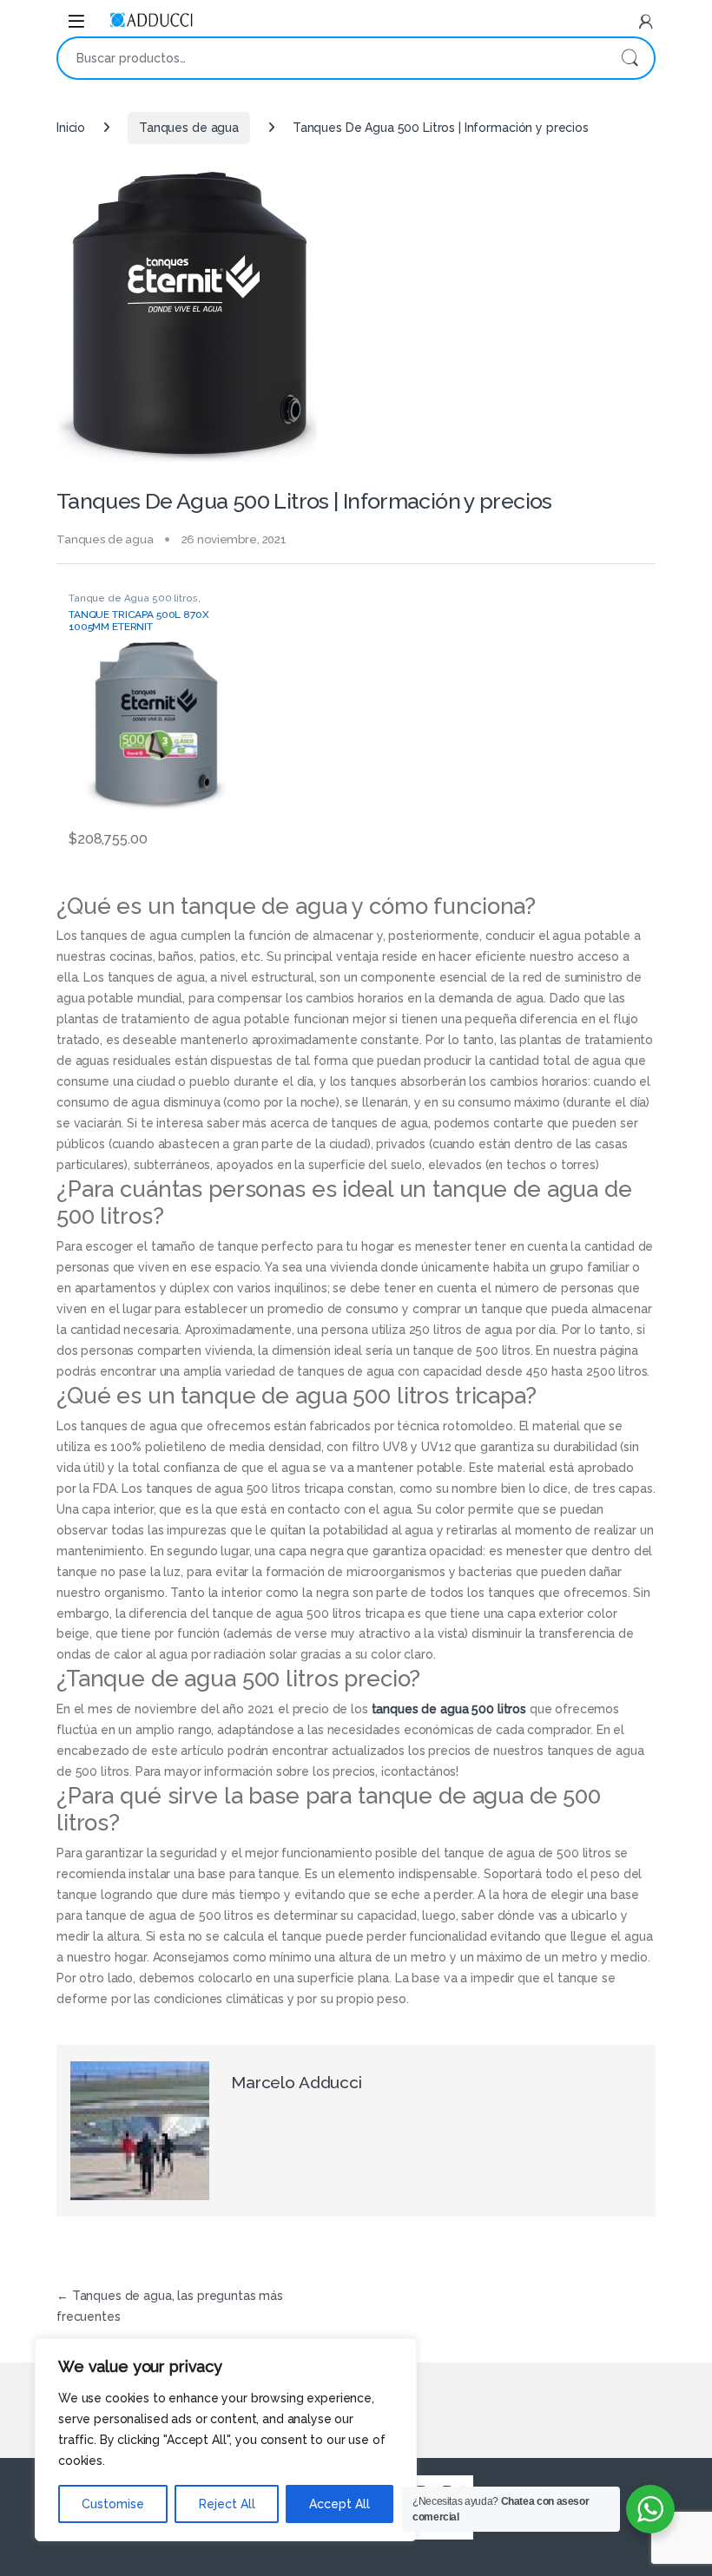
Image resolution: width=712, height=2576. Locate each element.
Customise (113, 2504)
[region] (226, 2440)
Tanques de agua (189, 128)
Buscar (630, 58)
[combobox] (332, 58)
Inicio (71, 128)
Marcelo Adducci (297, 2082)
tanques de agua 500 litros (449, 1709)
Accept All (340, 2504)
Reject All (227, 2504)
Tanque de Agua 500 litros (133, 598)
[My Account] (646, 22)
